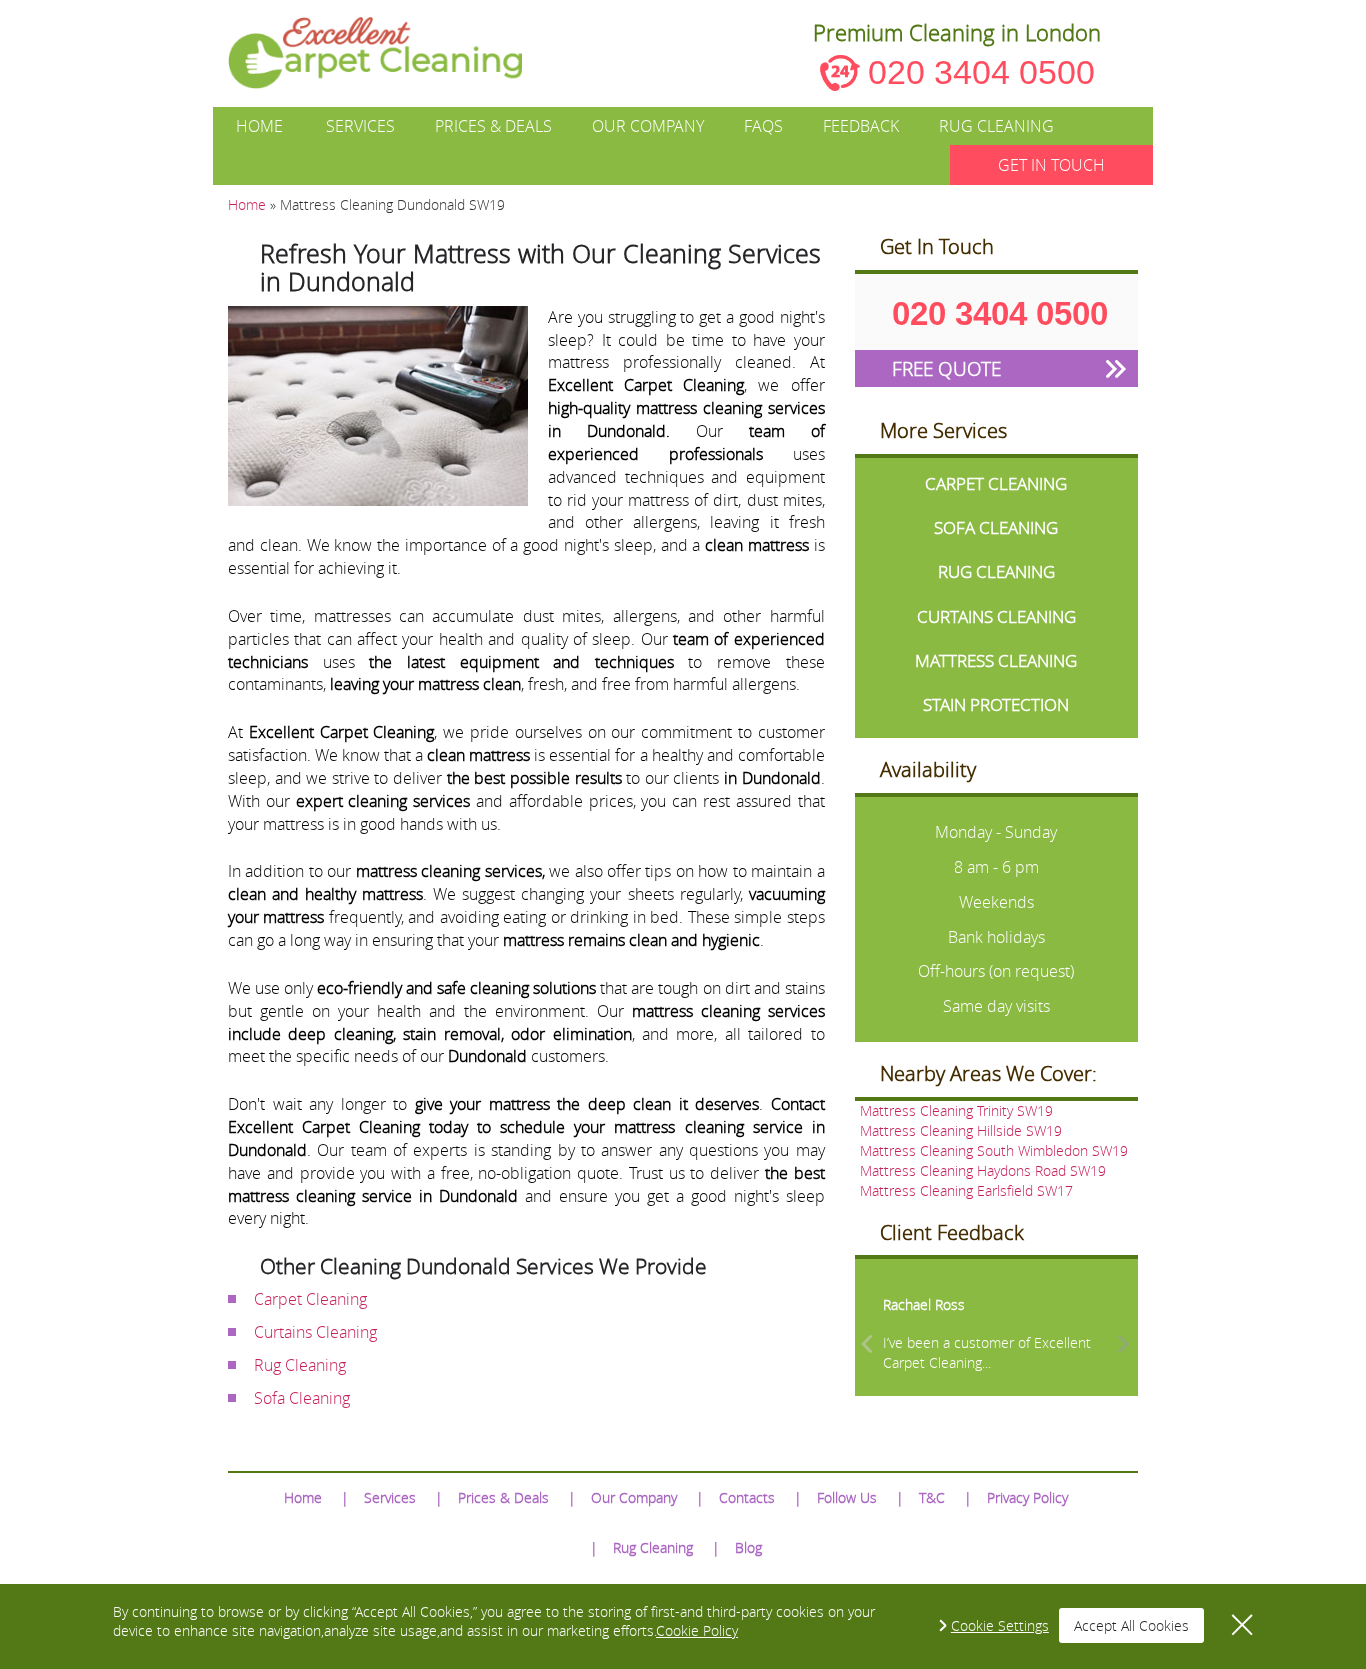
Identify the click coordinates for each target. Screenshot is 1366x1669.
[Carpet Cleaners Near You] (391, 53)
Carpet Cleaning (310, 1299)
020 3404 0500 (981, 72)
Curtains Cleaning (315, 1332)
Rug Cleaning (996, 126)
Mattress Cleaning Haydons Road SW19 (983, 1170)
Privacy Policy (1027, 1497)
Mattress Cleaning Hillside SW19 (961, 1130)
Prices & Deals (493, 126)
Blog (748, 1547)
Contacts (747, 1497)
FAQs (763, 126)
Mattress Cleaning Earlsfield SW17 (966, 1190)
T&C (932, 1497)
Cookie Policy (697, 1630)
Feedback (861, 126)
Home (259, 126)
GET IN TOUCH (1051, 165)
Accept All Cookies (1131, 1625)
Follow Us (847, 1497)
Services (360, 126)
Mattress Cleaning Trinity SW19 (956, 1110)
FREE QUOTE (946, 368)
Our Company (648, 126)
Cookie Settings (1000, 1625)
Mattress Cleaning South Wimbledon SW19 (994, 1150)
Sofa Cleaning (302, 1398)
